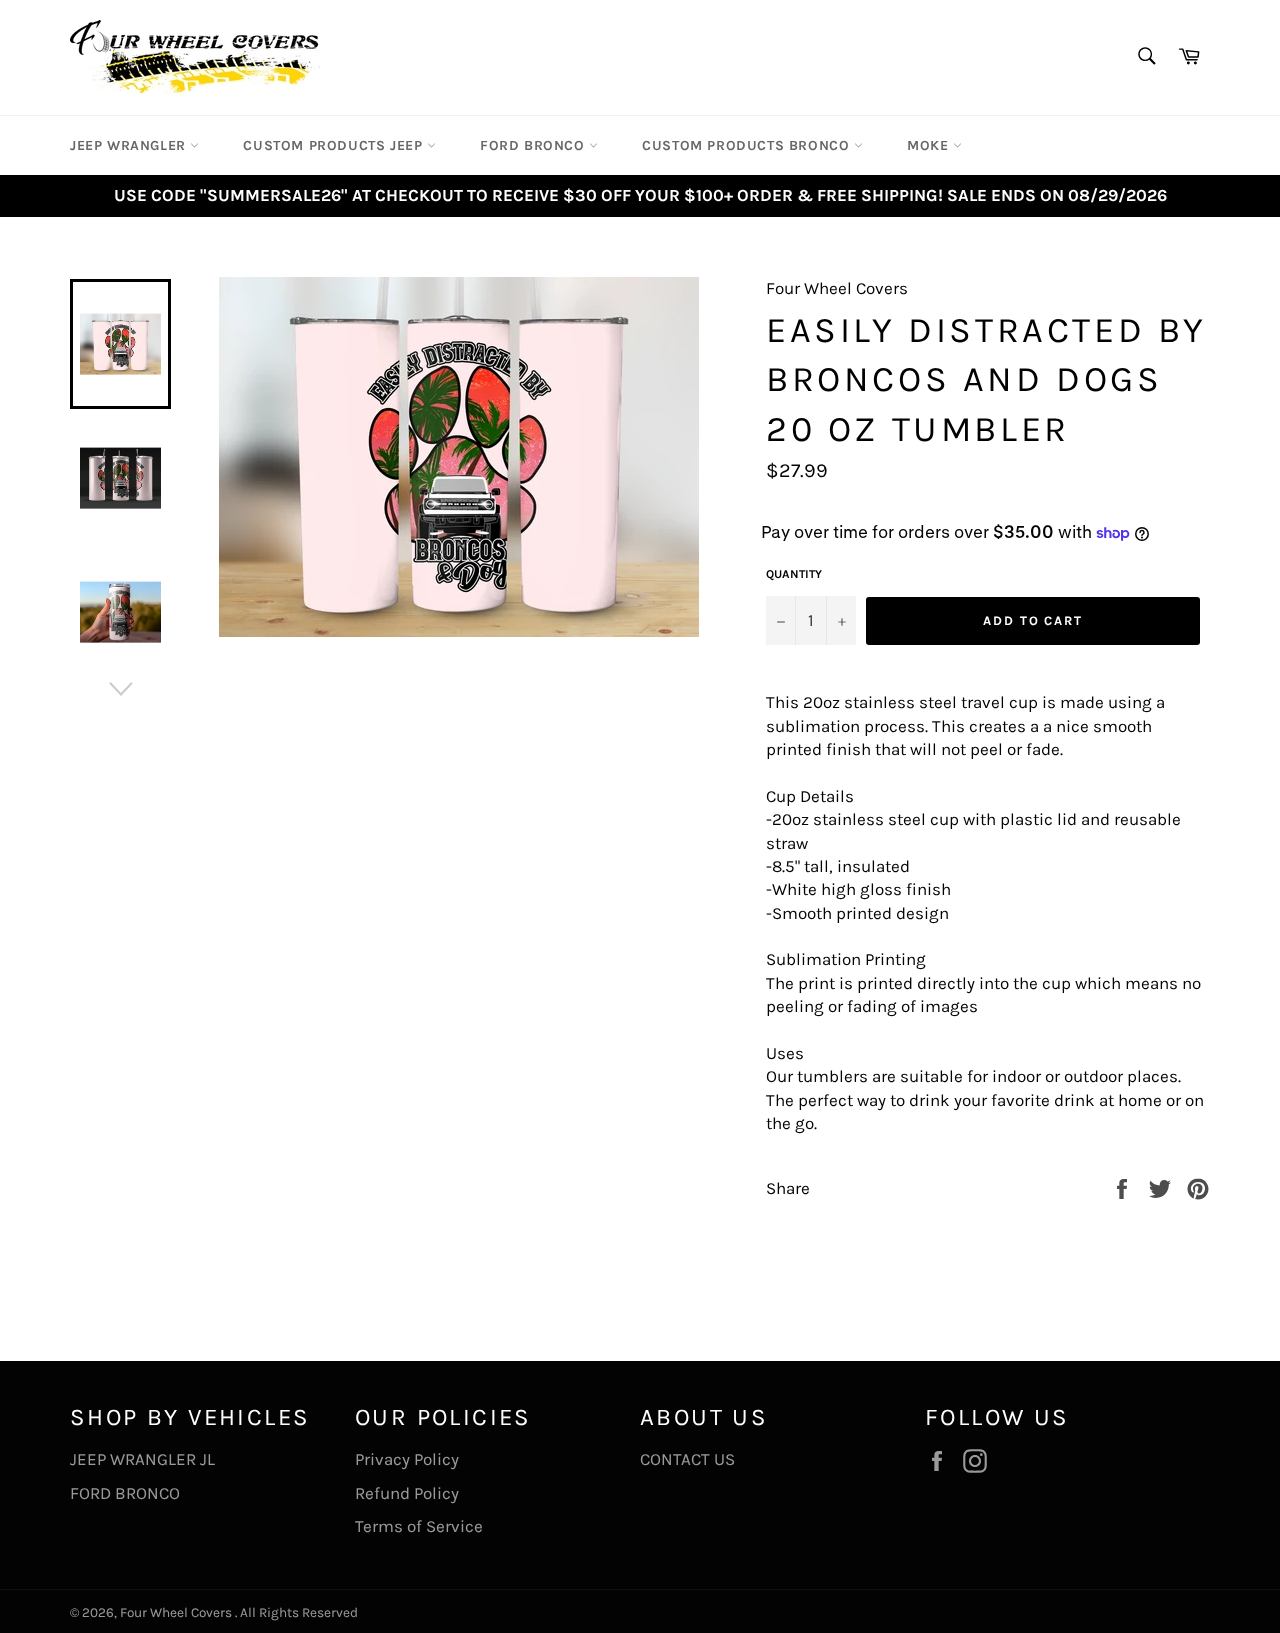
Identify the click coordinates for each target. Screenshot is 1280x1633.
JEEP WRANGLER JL (142, 1459)
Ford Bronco (534, 145)
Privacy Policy (407, 1459)
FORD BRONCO (125, 1493)
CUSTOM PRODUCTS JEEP (335, 145)
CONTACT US (687, 1459)
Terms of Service (419, 1526)
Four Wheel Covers (176, 1612)
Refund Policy (407, 1493)
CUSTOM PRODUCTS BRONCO (748, 145)
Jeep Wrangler (130, 145)
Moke (930, 145)
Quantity (794, 574)
